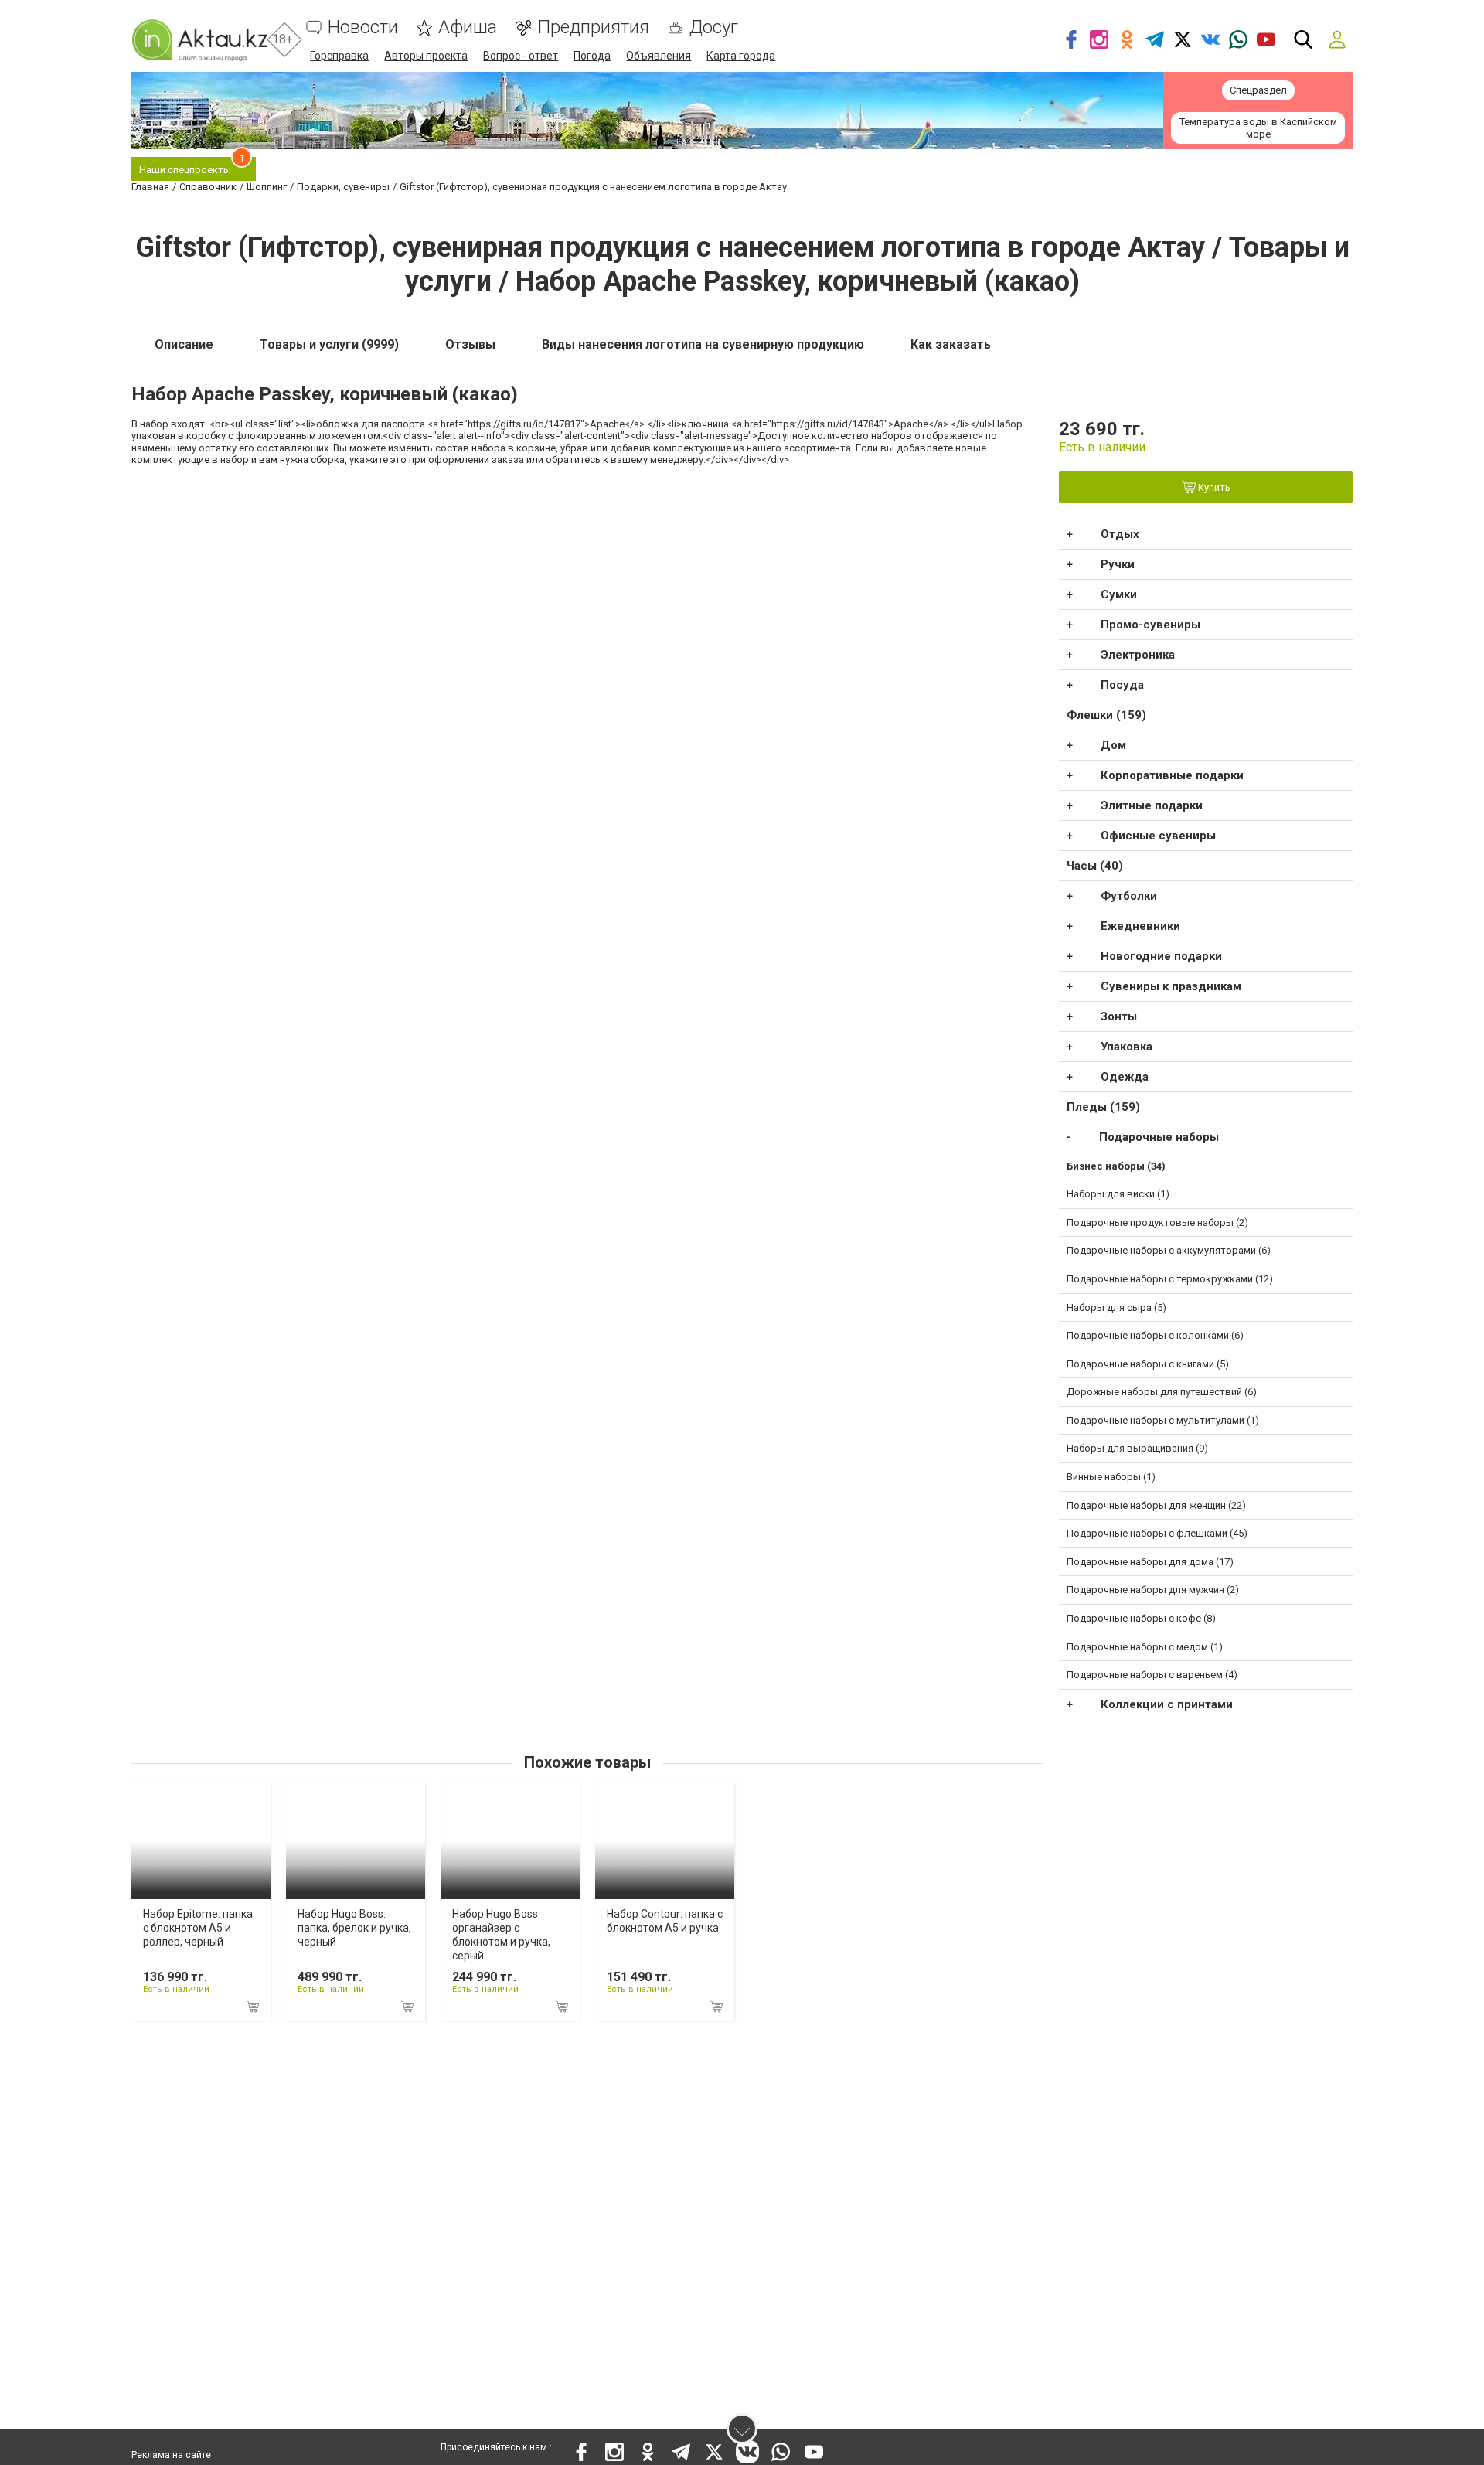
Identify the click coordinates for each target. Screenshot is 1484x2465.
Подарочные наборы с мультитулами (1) (1163, 1420)
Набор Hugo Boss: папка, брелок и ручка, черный (354, 1928)
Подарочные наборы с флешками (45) (1157, 1533)
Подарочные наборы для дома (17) (1150, 1562)
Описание (184, 344)
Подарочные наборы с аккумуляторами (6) (1169, 1250)
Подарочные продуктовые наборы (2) (1157, 1222)
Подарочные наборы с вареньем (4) (1152, 1675)
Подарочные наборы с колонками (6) (1155, 1335)
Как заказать (951, 344)
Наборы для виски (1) (1118, 1194)
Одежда (1125, 1077)
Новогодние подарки (1161, 956)
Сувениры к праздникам (1171, 986)
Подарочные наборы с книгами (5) (1148, 1364)
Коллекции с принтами (1167, 1704)
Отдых (1120, 534)
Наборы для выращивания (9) (1137, 1448)
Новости (363, 27)
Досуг (714, 27)
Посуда (1122, 685)
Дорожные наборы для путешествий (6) (1162, 1392)
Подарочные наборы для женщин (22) (1156, 1505)
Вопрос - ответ (521, 56)
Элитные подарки (1152, 805)
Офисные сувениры (1158, 836)
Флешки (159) (1106, 715)
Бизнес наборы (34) (1116, 1166)
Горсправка (339, 56)
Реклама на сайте (171, 2455)
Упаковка (1127, 1047)
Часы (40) (1095, 866)
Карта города (741, 56)
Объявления (659, 56)
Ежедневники (1140, 926)
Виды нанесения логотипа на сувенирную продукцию (703, 344)
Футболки (1129, 896)
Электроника (1138, 655)
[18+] (199, 40)
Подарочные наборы (1159, 1137)
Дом (1113, 745)
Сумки (1119, 594)
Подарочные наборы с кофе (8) (1141, 1618)
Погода (592, 56)
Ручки (1118, 564)
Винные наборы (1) (1111, 1477)
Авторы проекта (426, 56)
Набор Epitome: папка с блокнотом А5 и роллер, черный (198, 1928)
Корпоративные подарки (1172, 775)
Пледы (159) (1103, 1107)
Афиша (468, 27)
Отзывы (470, 344)
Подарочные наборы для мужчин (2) (1153, 1590)
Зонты (1119, 1016)
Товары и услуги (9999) (329, 344)
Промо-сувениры (1150, 625)
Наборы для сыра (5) (1116, 1307)
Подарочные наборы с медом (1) (1145, 1647)
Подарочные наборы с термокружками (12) (1170, 1279)
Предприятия (593, 27)
